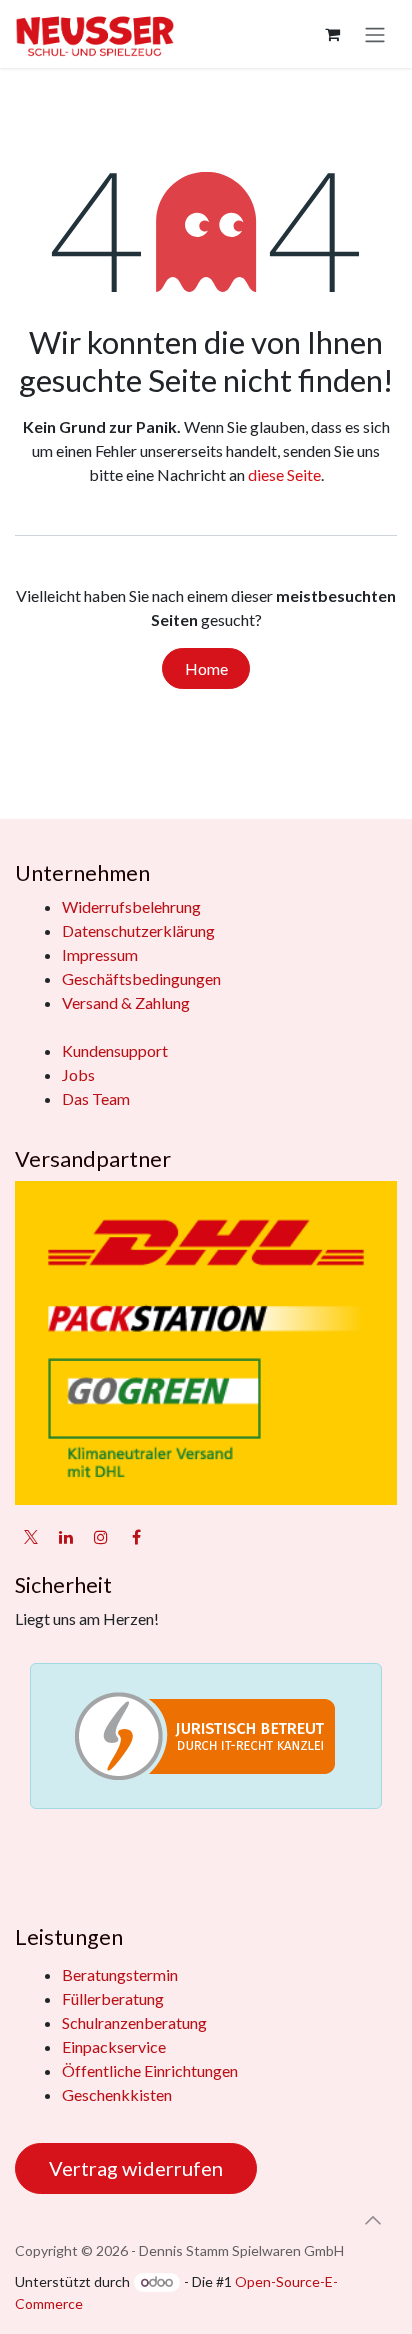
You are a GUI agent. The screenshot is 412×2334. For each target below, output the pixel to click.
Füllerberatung (113, 1998)
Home (206, 668)
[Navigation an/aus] (375, 34)
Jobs (78, 1074)
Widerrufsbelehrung (131, 906)
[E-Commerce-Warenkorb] (332, 34)
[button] (373, 2220)
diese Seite (284, 474)
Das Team (96, 1098)
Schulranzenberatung (134, 2022)
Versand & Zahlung (126, 1002)
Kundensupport (115, 1050)
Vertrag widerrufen (136, 2168)
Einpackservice (114, 2046)
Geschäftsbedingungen (141, 978)
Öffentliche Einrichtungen (150, 2070)
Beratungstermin (120, 1974)
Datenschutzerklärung (138, 930)
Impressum (100, 954)
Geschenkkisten (117, 2094)
